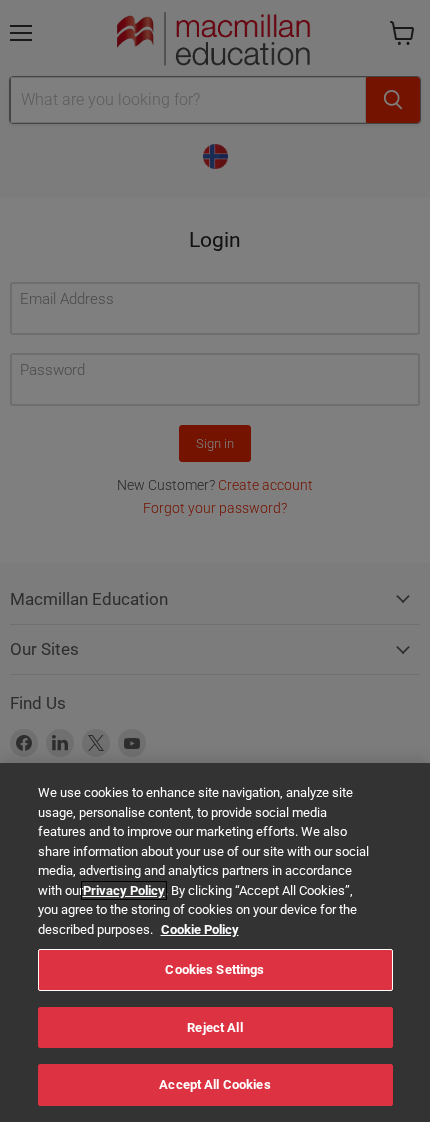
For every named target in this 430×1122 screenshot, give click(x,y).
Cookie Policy (200, 929)
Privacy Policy (124, 890)
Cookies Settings (214, 969)
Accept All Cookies (214, 1084)
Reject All (214, 1027)
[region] (215, 942)
